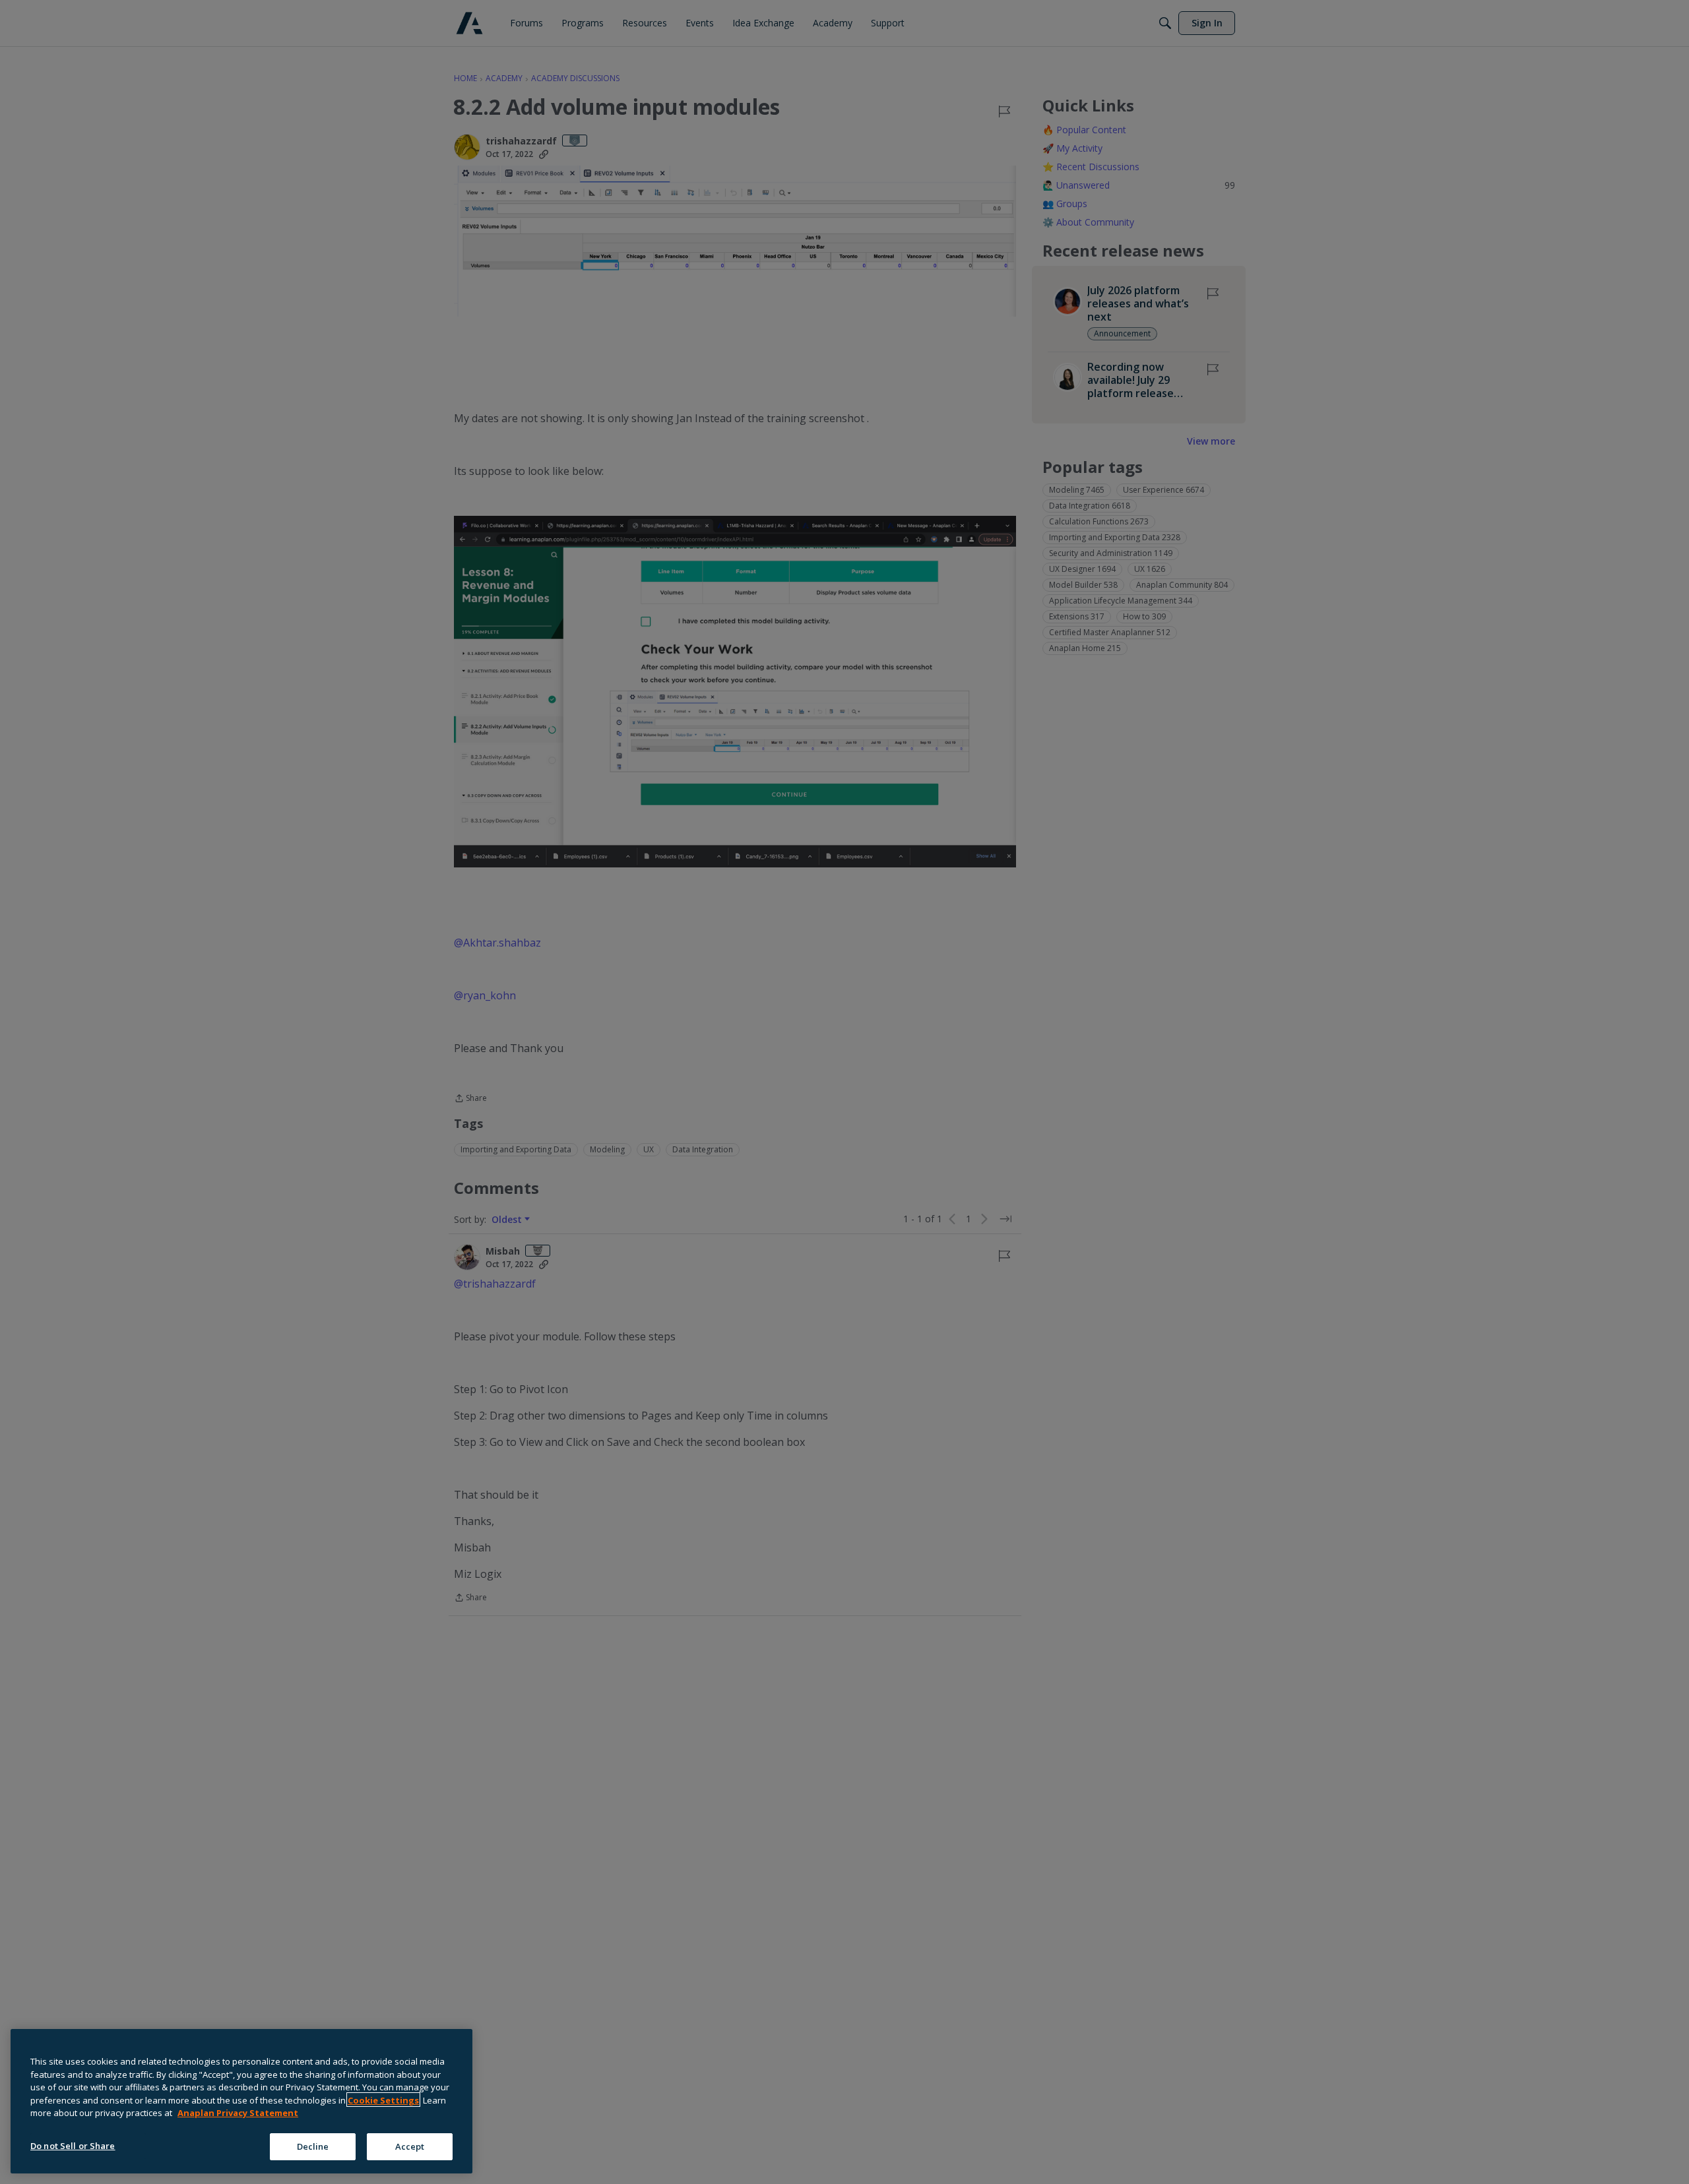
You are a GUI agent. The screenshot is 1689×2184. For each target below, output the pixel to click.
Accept (410, 2146)
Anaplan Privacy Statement (238, 2113)
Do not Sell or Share (73, 2145)
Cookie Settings (383, 2100)
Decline (313, 2146)
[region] (241, 2101)
